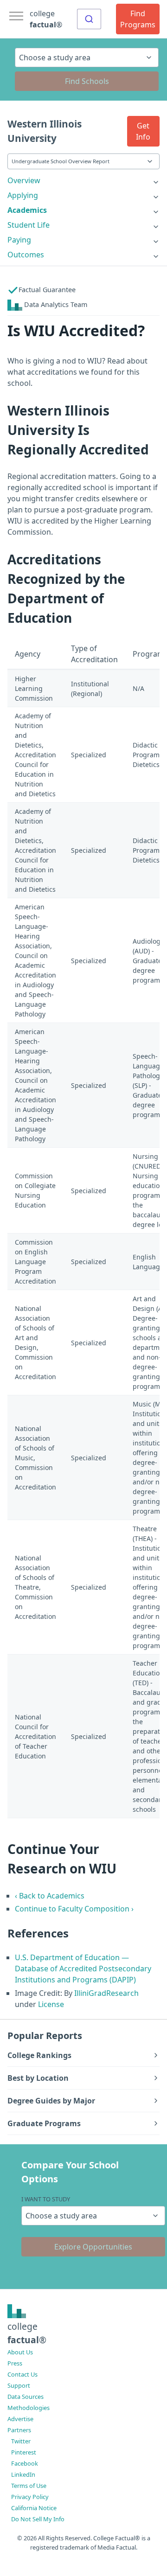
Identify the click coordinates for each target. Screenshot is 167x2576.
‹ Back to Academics (50, 1896)
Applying (23, 195)
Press (15, 2363)
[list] (83, 180)
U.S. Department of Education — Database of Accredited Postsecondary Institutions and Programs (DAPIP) (83, 1969)
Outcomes (26, 255)
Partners (19, 2430)
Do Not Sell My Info (38, 2519)
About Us (20, 2352)
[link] (83, 180)
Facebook (25, 2463)
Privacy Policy (30, 2497)
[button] (143, 131)
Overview (24, 180)
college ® (46, 19)
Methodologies (29, 2408)
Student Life (29, 225)
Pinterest (24, 2452)
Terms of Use (29, 2486)
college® (27, 2333)
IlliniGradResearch (106, 1993)
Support (19, 2385)
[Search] (89, 19)
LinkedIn (23, 2474)
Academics (27, 210)
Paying (19, 240)
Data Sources (26, 2397)
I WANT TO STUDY (46, 2199)
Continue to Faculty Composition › (74, 1909)
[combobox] (89, 19)
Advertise (20, 2419)
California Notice (34, 2508)
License (51, 2004)
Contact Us (22, 2374)
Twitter (21, 2441)
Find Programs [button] (138, 19)
